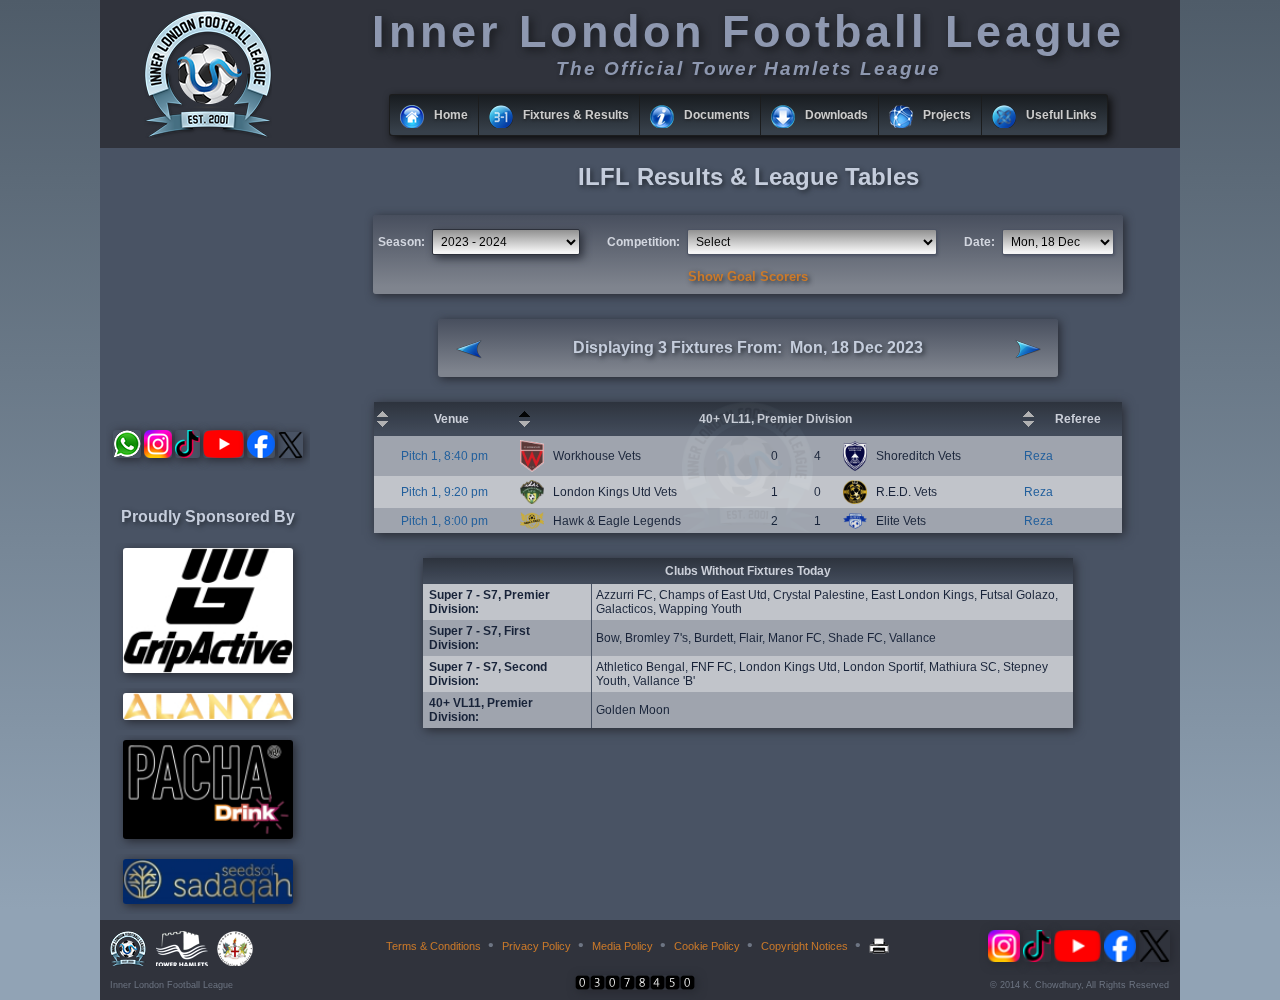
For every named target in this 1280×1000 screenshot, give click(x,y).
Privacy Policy (536, 946)
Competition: (643, 242)
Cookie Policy (707, 946)
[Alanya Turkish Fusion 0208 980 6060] (208, 716)
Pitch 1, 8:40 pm (444, 456)
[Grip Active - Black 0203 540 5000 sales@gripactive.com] (208, 669)
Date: (979, 242)
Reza (1038, 456)
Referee (1078, 419)
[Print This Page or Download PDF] (881, 946)
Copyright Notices (804, 946)
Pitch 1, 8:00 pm (444, 521)
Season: (401, 242)
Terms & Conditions (433, 946)
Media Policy (622, 946)
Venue (451, 419)
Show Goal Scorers (748, 276)
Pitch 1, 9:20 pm (444, 492)
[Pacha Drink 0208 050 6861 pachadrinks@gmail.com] (208, 835)
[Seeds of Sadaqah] (208, 900)
